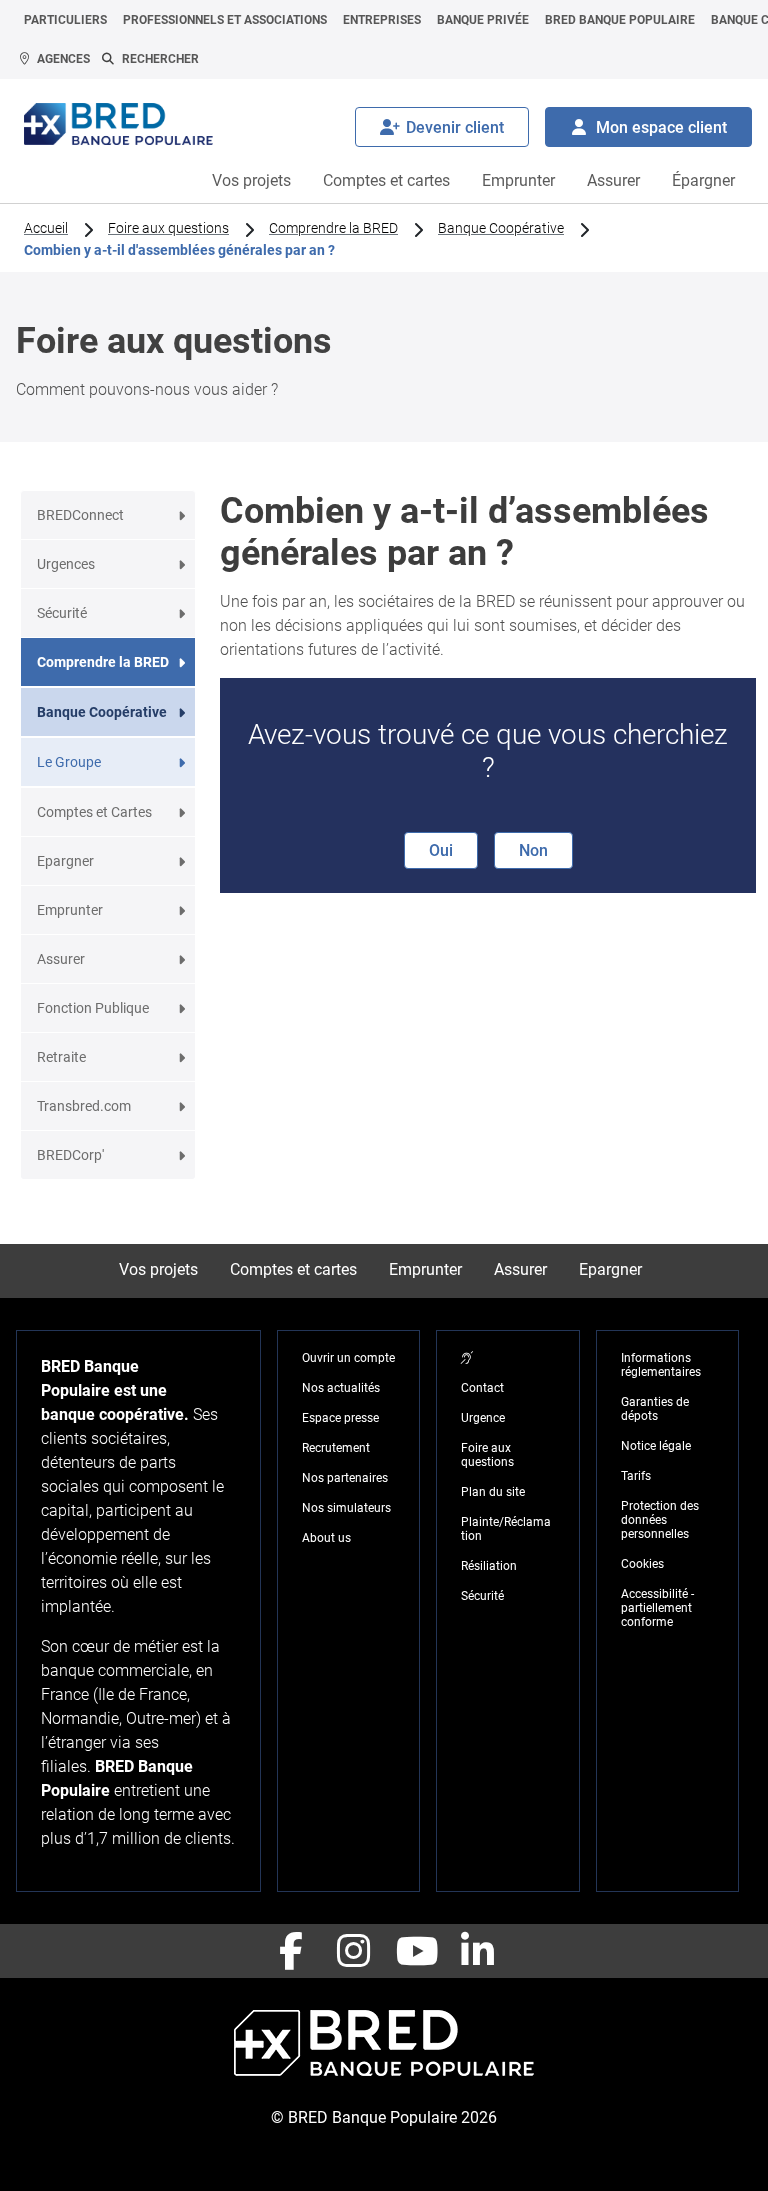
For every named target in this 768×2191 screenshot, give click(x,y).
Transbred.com (84, 1106)
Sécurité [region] (482, 1596)
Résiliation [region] (489, 1566)
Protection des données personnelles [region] (660, 1520)
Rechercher (160, 59)
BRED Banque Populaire (620, 20)
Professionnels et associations (225, 20)
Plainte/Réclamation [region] (506, 1529)
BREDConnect (80, 515)
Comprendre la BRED (103, 662)
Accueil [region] (46, 228)
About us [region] (326, 1538)
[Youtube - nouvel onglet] (415, 1951)
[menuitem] (65, 20)
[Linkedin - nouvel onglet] (477, 1951)
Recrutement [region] (336, 1448)
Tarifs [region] (636, 1476)
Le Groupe (69, 762)
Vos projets (251, 180)
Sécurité (62, 613)
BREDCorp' (70, 1155)
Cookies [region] (642, 1564)
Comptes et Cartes (94, 812)
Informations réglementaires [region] (661, 1365)
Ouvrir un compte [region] (348, 1358)
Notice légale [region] (656, 1446)
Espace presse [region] (340, 1418)
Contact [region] (482, 1388)
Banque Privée (483, 20)
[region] (467, 1358)
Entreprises (382, 20)
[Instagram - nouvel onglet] (353, 1951)
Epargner (65, 861)
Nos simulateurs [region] (346, 1508)
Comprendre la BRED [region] (333, 228)
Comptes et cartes (386, 180)
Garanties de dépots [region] (655, 1409)
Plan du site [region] (493, 1492)
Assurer (613, 180)
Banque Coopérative (102, 712)
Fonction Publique (93, 1008)
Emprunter (518, 180)
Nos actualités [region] (341, 1388)
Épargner (703, 180)
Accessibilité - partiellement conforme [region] (657, 1608)
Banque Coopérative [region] (501, 228)
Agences (63, 59)
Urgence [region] (483, 1418)
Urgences (66, 564)
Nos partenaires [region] (345, 1478)
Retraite (61, 1057)
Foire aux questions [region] (168, 228)
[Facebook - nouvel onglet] (291, 1951)
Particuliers (65, 20)
